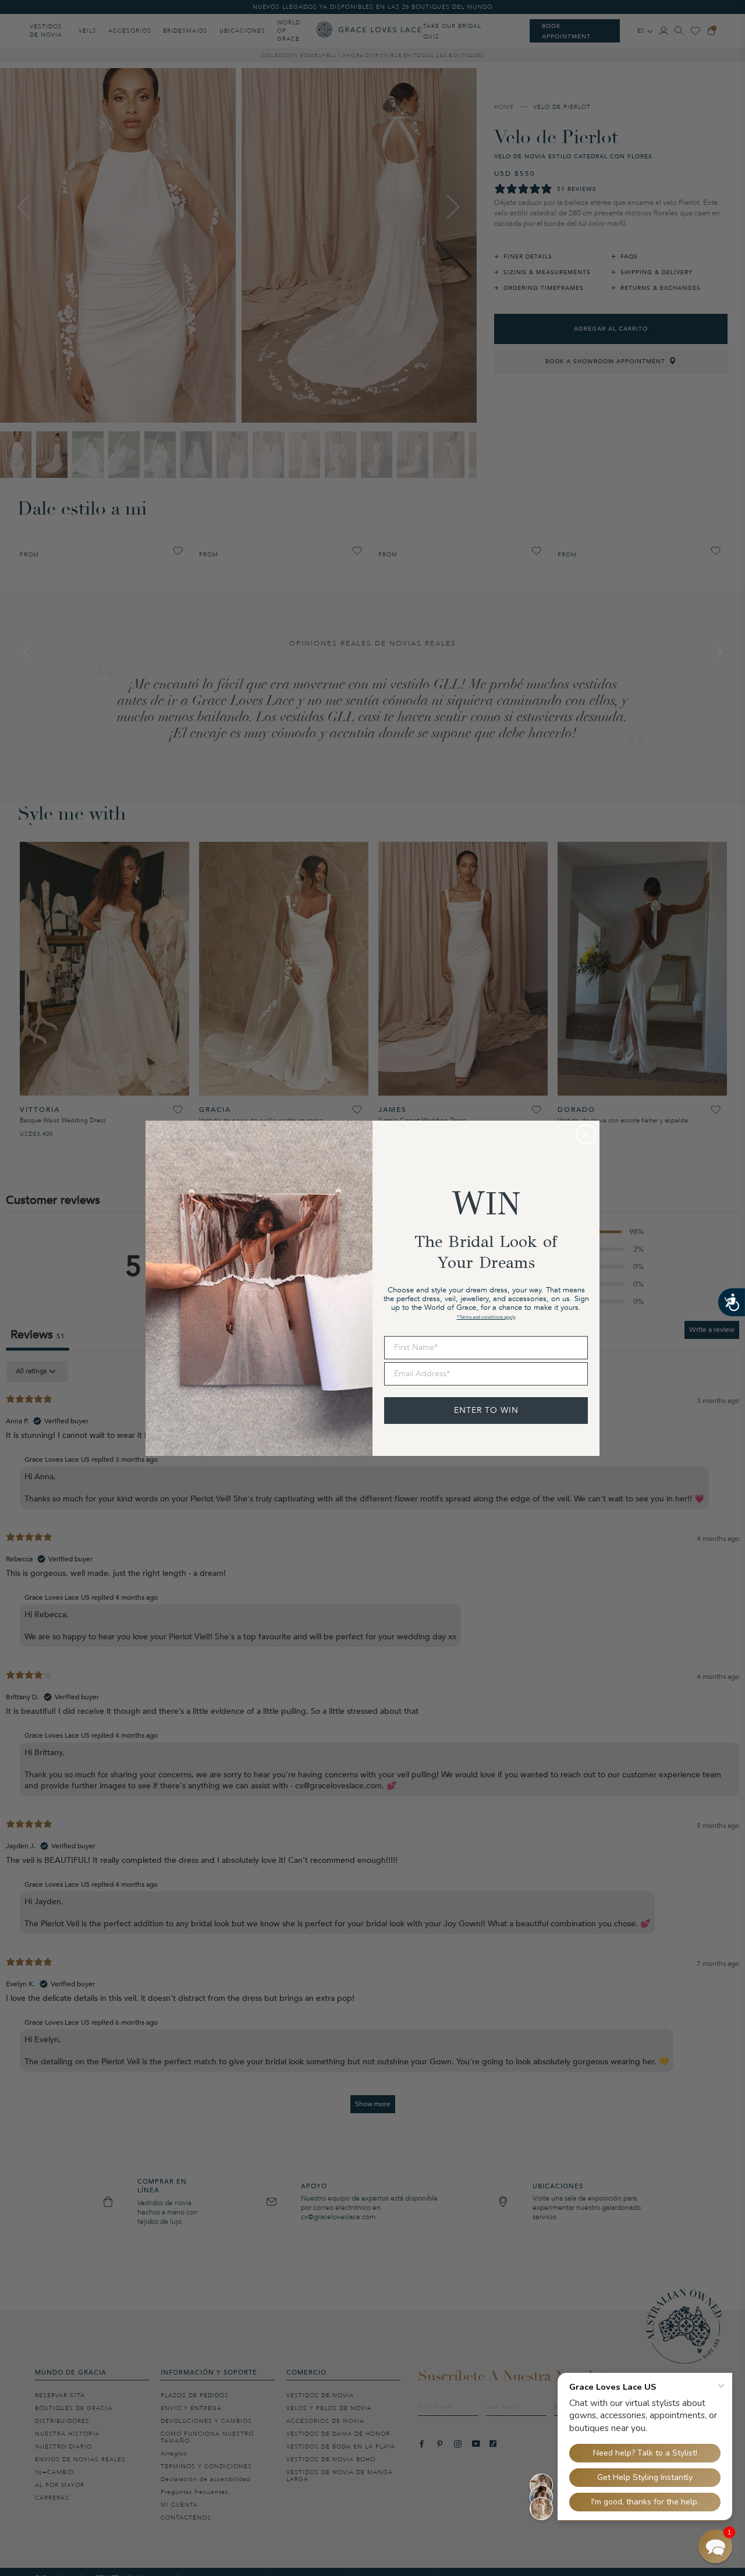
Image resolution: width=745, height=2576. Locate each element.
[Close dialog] (586, 1134)
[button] (715, 2546)
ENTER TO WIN (486, 1410)
